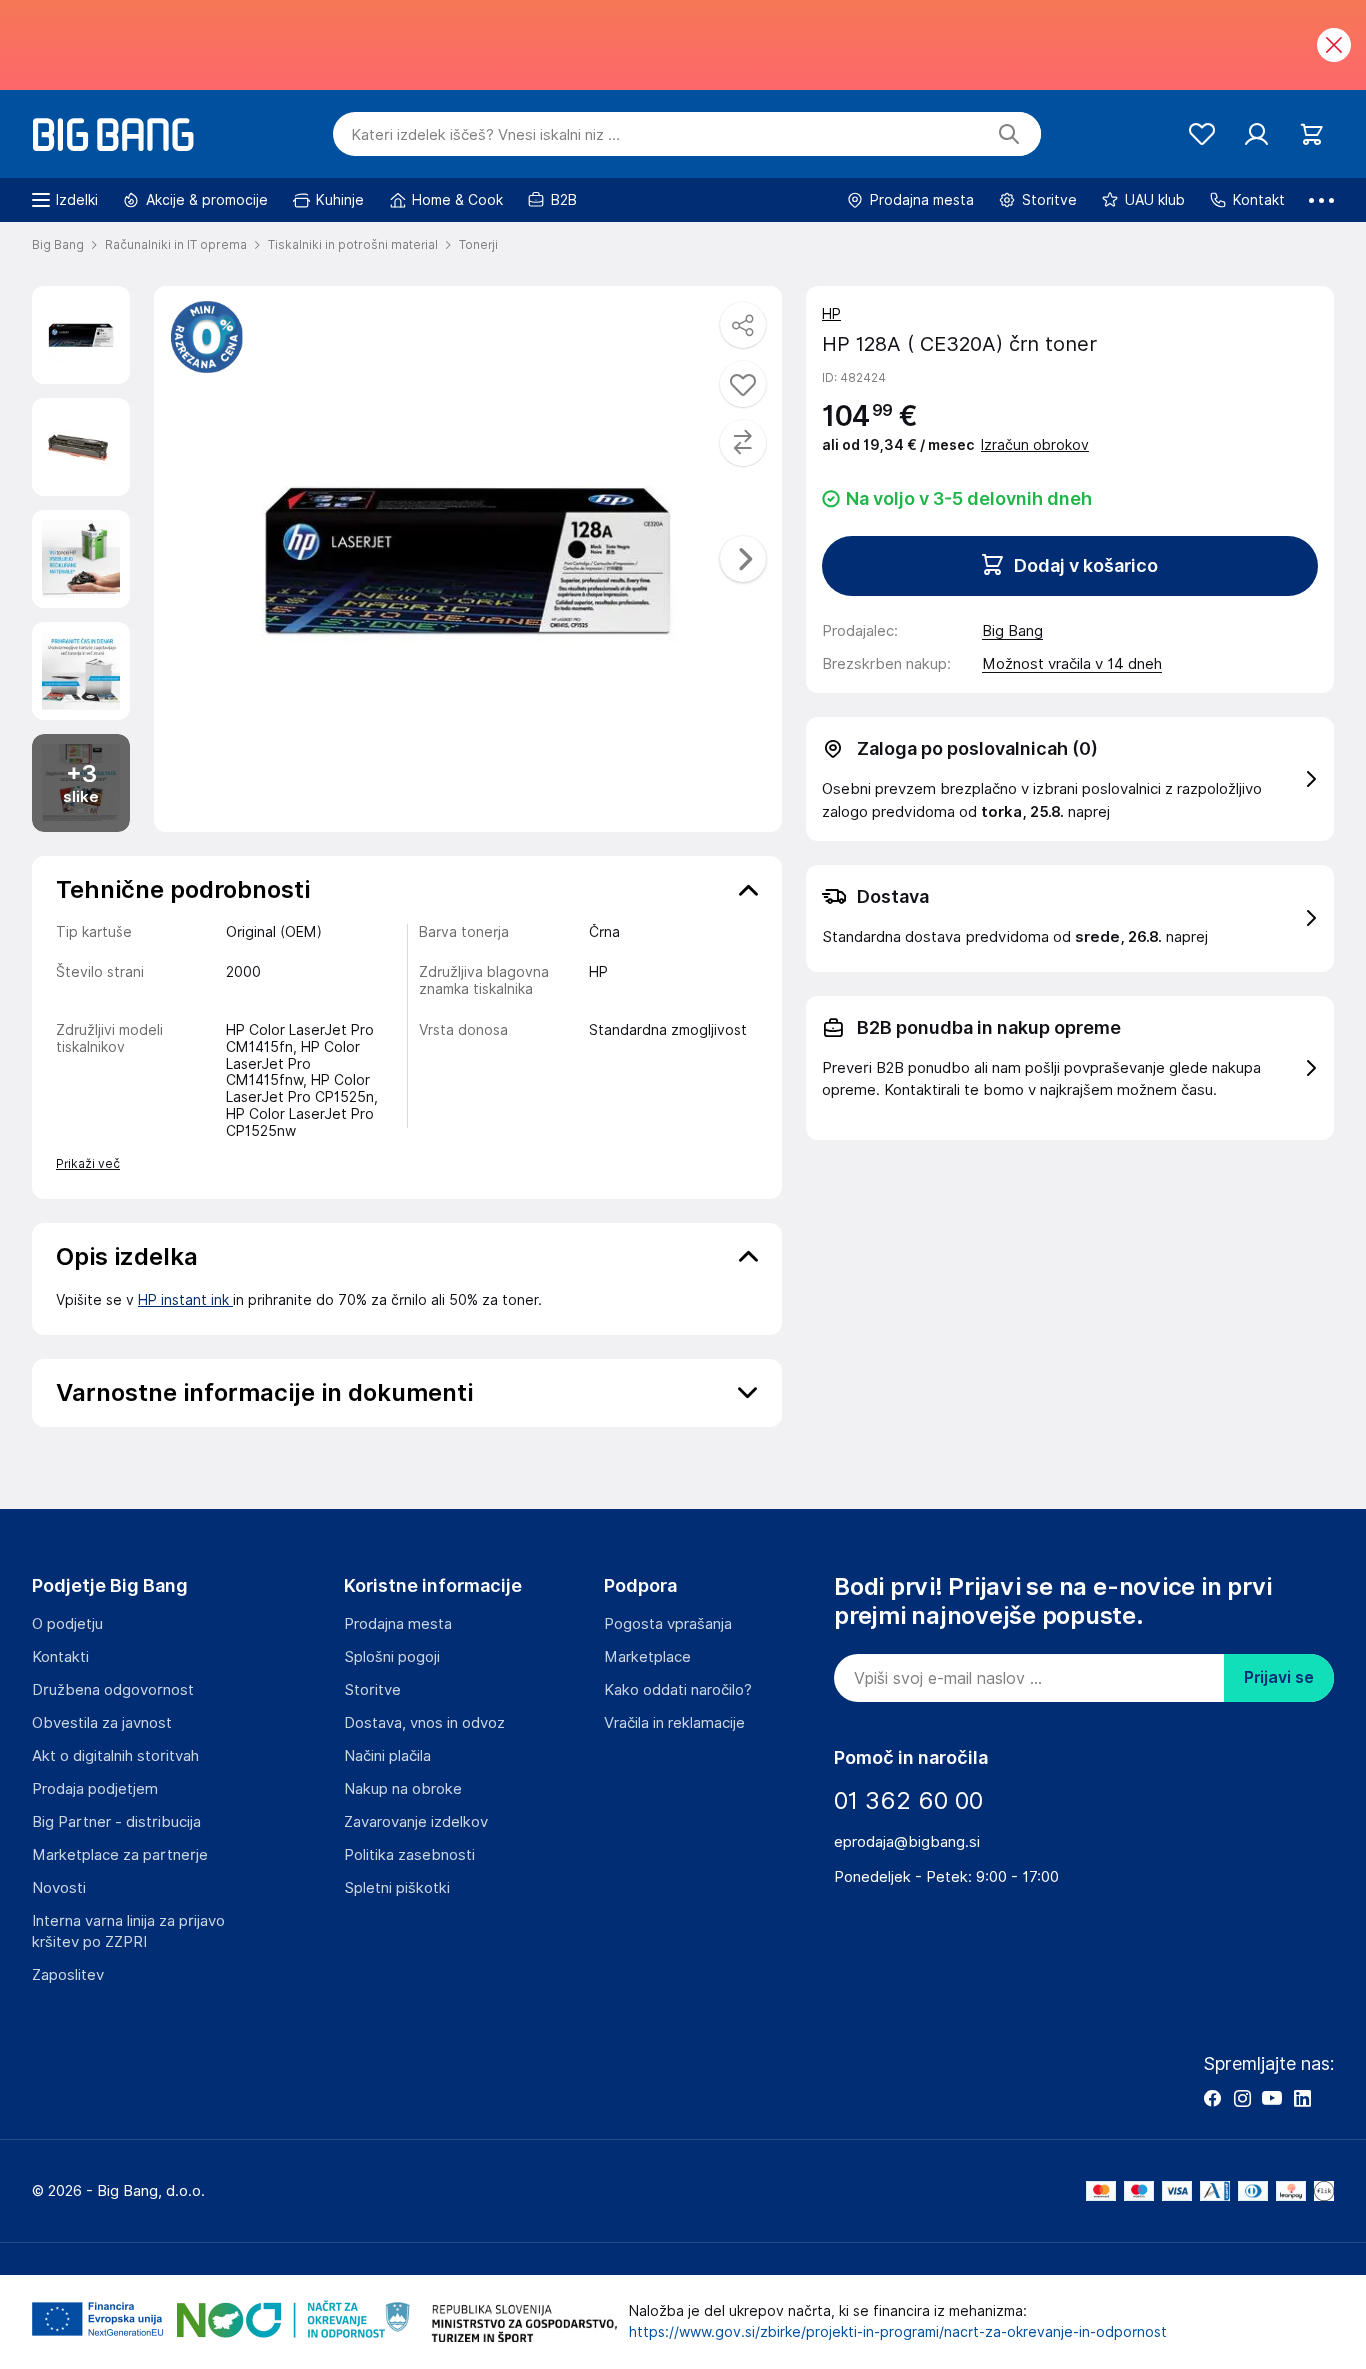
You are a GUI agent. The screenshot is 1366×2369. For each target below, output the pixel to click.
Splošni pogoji (392, 1657)
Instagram (1242, 2098)
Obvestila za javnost (102, 1723)
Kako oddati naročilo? (678, 1690)
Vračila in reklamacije (674, 1723)
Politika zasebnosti (409, 1855)
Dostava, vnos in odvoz (424, 1723)
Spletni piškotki (397, 1888)
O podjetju (67, 1624)
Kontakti (60, 1657)
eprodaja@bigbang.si (907, 1842)
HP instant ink (185, 1300)
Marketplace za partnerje (120, 1855)
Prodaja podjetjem (95, 1789)
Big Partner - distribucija (116, 1822)
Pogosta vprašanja (668, 1624)
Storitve (372, 1690)
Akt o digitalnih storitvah (115, 1756)
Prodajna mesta (398, 1624)
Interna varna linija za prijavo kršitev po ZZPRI (128, 1931)
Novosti (59, 1888)
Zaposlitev (68, 1975)
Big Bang (1012, 631)
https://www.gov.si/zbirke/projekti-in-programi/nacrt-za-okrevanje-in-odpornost (898, 2332)
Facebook (1212, 2098)
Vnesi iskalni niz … (485, 135)
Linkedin (1302, 2098)
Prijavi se (1279, 1677)
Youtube (1272, 2098)
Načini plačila (387, 1756)
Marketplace (647, 1657)
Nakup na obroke (403, 1789)
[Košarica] (1311, 134)
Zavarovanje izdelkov (416, 1822)
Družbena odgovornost (113, 1690)
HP (831, 314)
